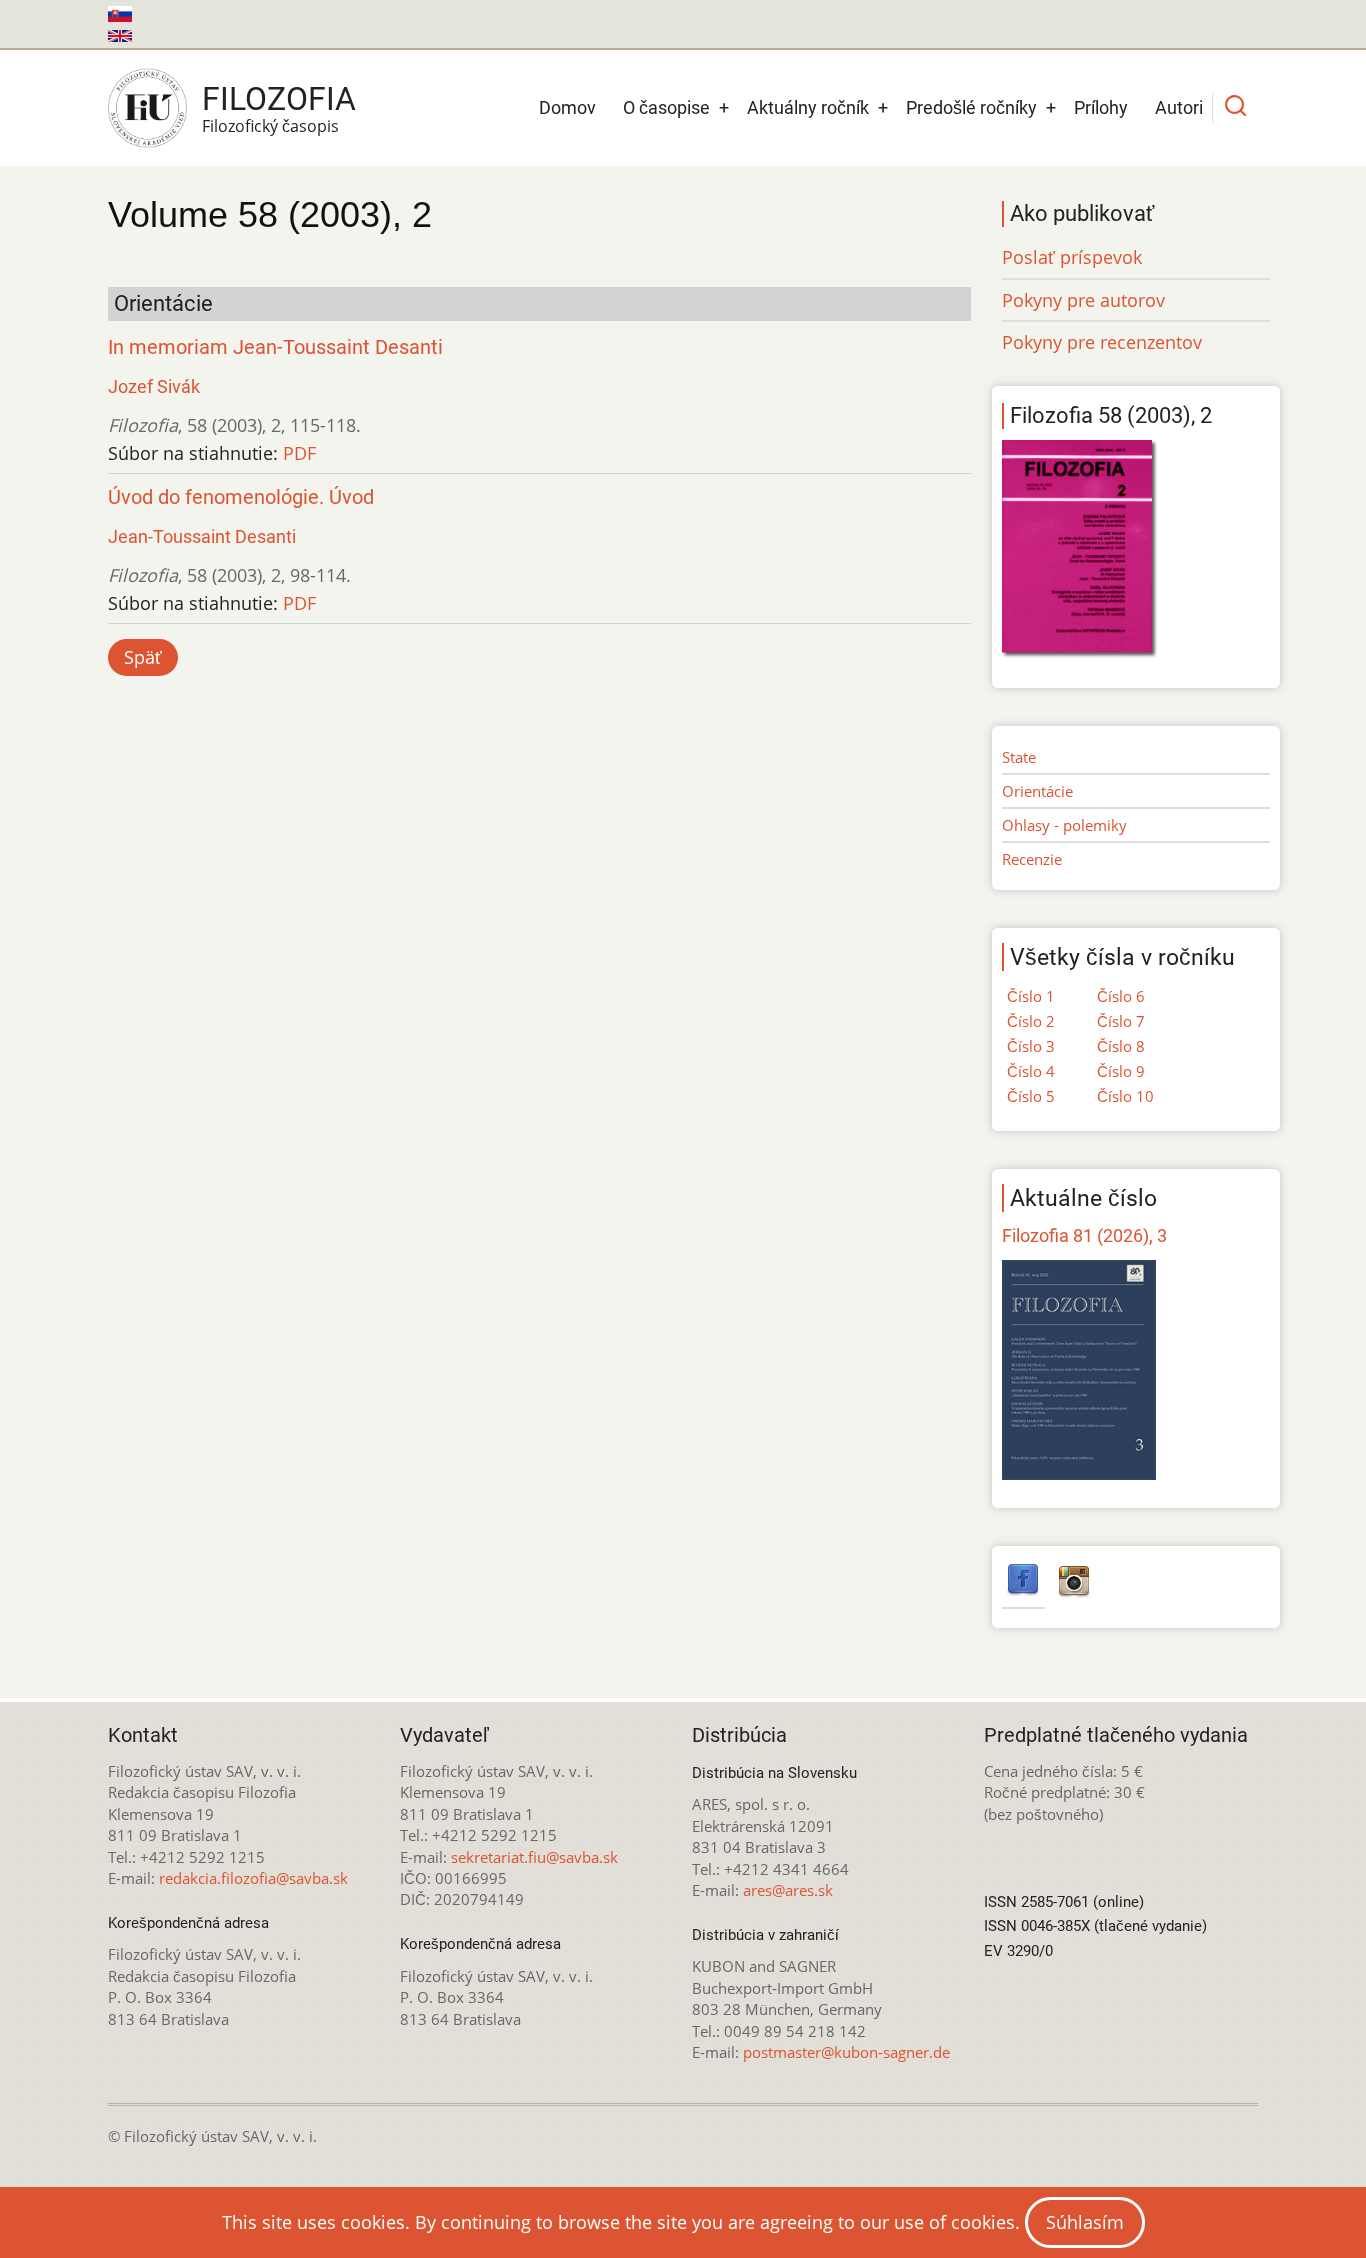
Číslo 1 (1031, 996)
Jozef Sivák (154, 386)
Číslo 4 (1031, 1071)
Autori (1179, 107)
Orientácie (1037, 791)
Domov (567, 107)
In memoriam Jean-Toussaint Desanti (275, 347)
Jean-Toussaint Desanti (202, 536)
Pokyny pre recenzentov (1102, 342)
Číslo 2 (1031, 1021)
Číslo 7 (1121, 1021)
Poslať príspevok (1072, 257)
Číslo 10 (1125, 1096)
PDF (299, 453)
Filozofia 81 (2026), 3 (1084, 1235)
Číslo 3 (1031, 1046)
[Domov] (147, 108)
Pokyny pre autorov (1083, 300)
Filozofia (279, 99)
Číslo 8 (1121, 1046)
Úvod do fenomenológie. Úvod (241, 497)
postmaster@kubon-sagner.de (846, 2052)
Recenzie (1032, 859)
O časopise (666, 107)
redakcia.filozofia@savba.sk (253, 1878)
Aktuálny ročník (808, 107)
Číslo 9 (1121, 1071)
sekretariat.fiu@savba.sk (534, 1857)
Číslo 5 (1031, 1096)
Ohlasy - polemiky (1064, 825)
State (1019, 757)
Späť (143, 657)
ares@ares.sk (788, 1890)
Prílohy (1101, 107)
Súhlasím (1085, 2222)
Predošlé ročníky (971, 107)
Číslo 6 (1121, 996)
